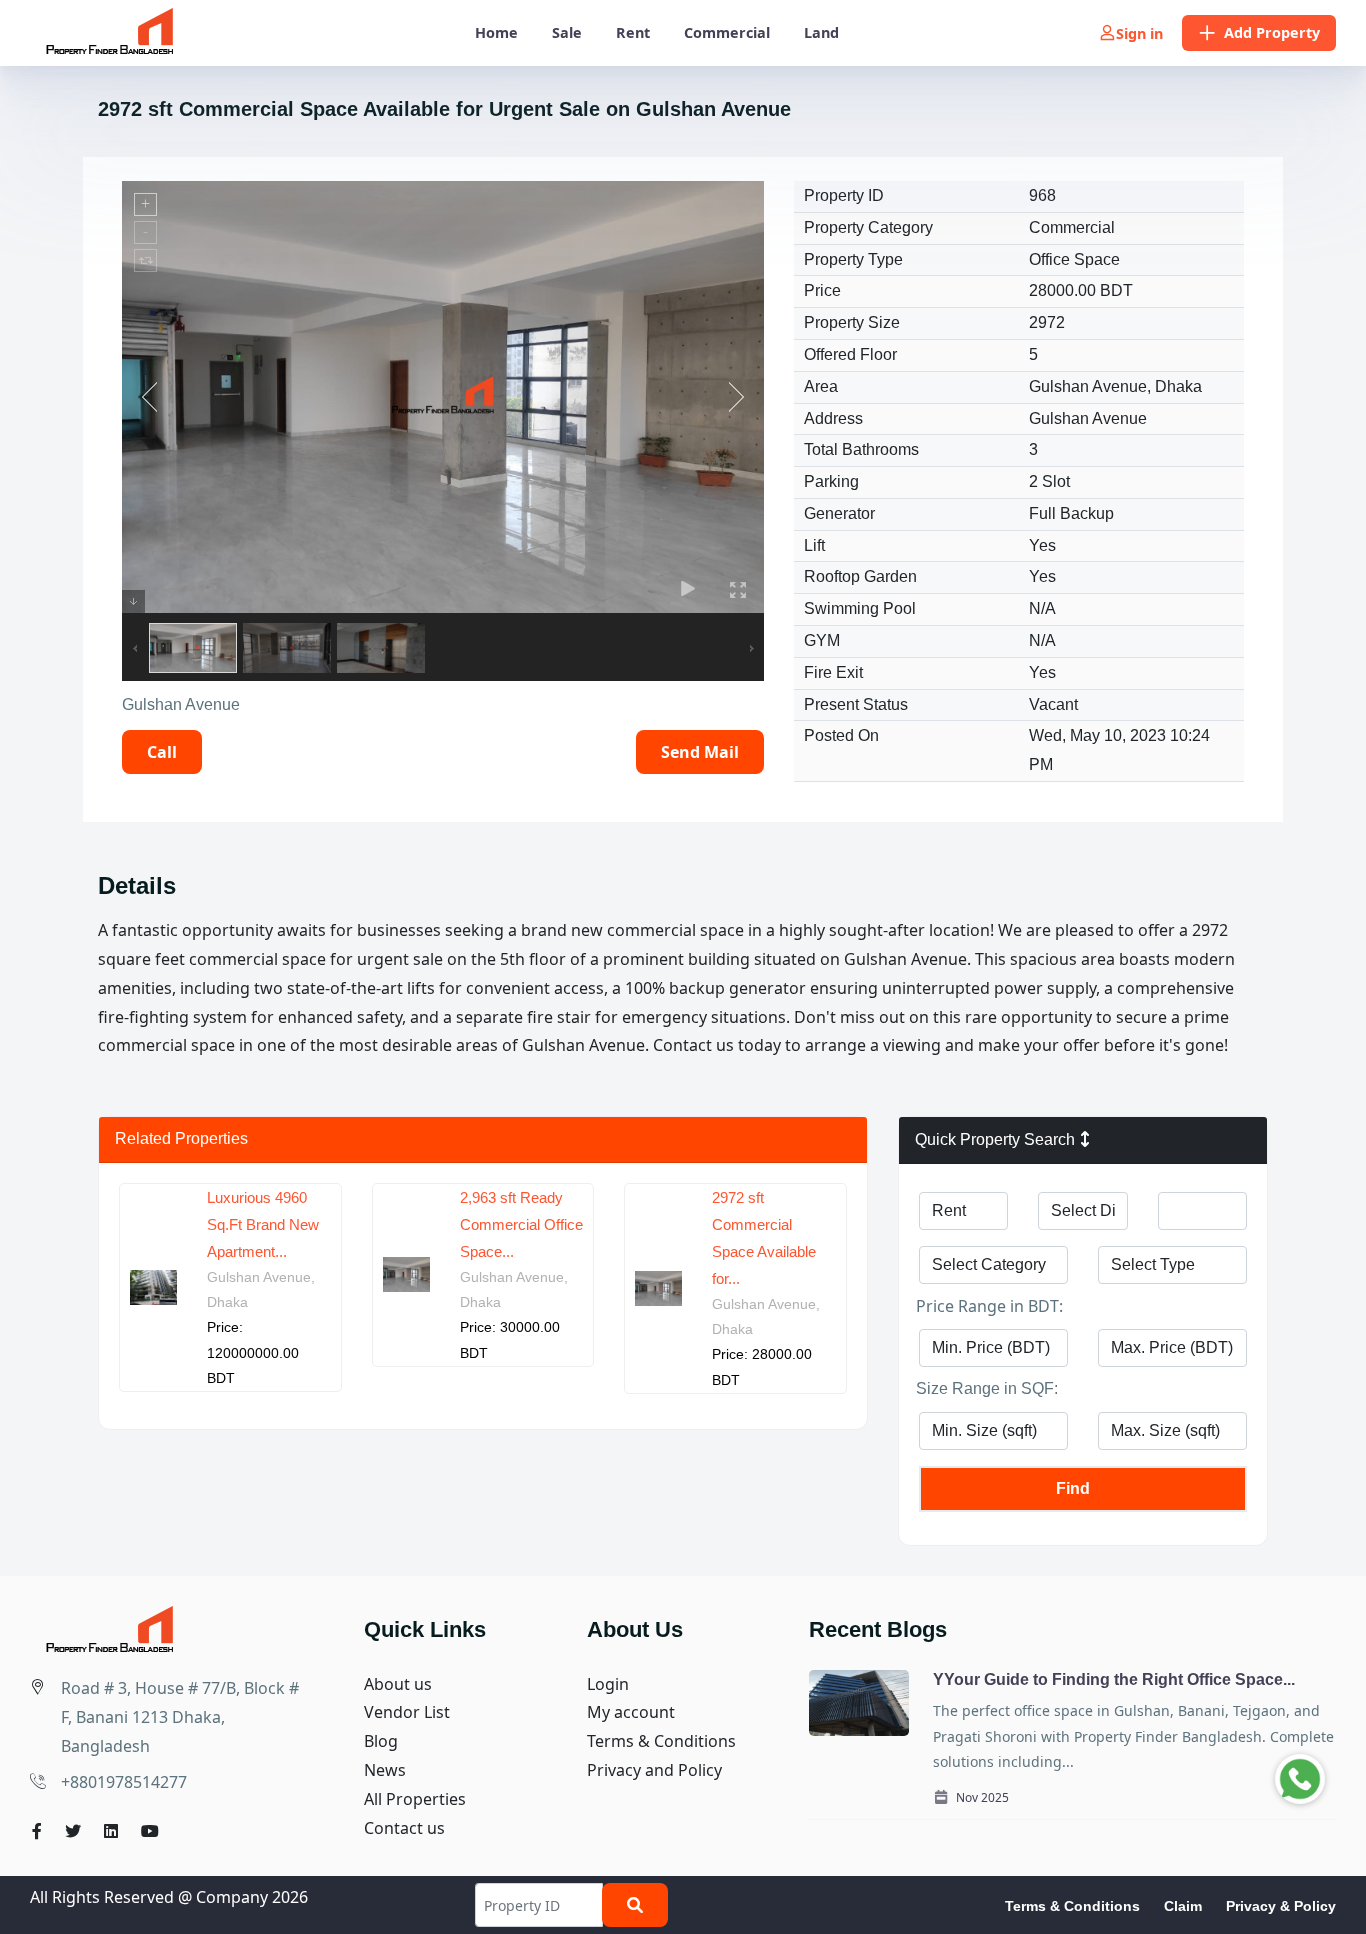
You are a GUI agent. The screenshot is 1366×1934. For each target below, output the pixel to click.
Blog (381, 1741)
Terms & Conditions (661, 1741)
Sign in (1139, 33)
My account (631, 1712)
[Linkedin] (111, 1831)
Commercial (727, 32)
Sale (567, 32)
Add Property (1272, 32)
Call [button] (162, 752)
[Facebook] (37, 1831)
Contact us (404, 1828)
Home (496, 32)
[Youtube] (150, 1831)
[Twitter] (73, 1831)
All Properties (415, 1799)
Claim (1183, 1906)
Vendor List (407, 1712)
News (385, 1770)
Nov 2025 (981, 1797)
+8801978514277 (124, 1782)
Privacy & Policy (1281, 1906)
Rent (633, 32)
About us (398, 1684)
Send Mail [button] (700, 752)
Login (608, 1684)
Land (821, 32)
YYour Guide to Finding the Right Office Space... (1114, 1679)
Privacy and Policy (654, 1770)
